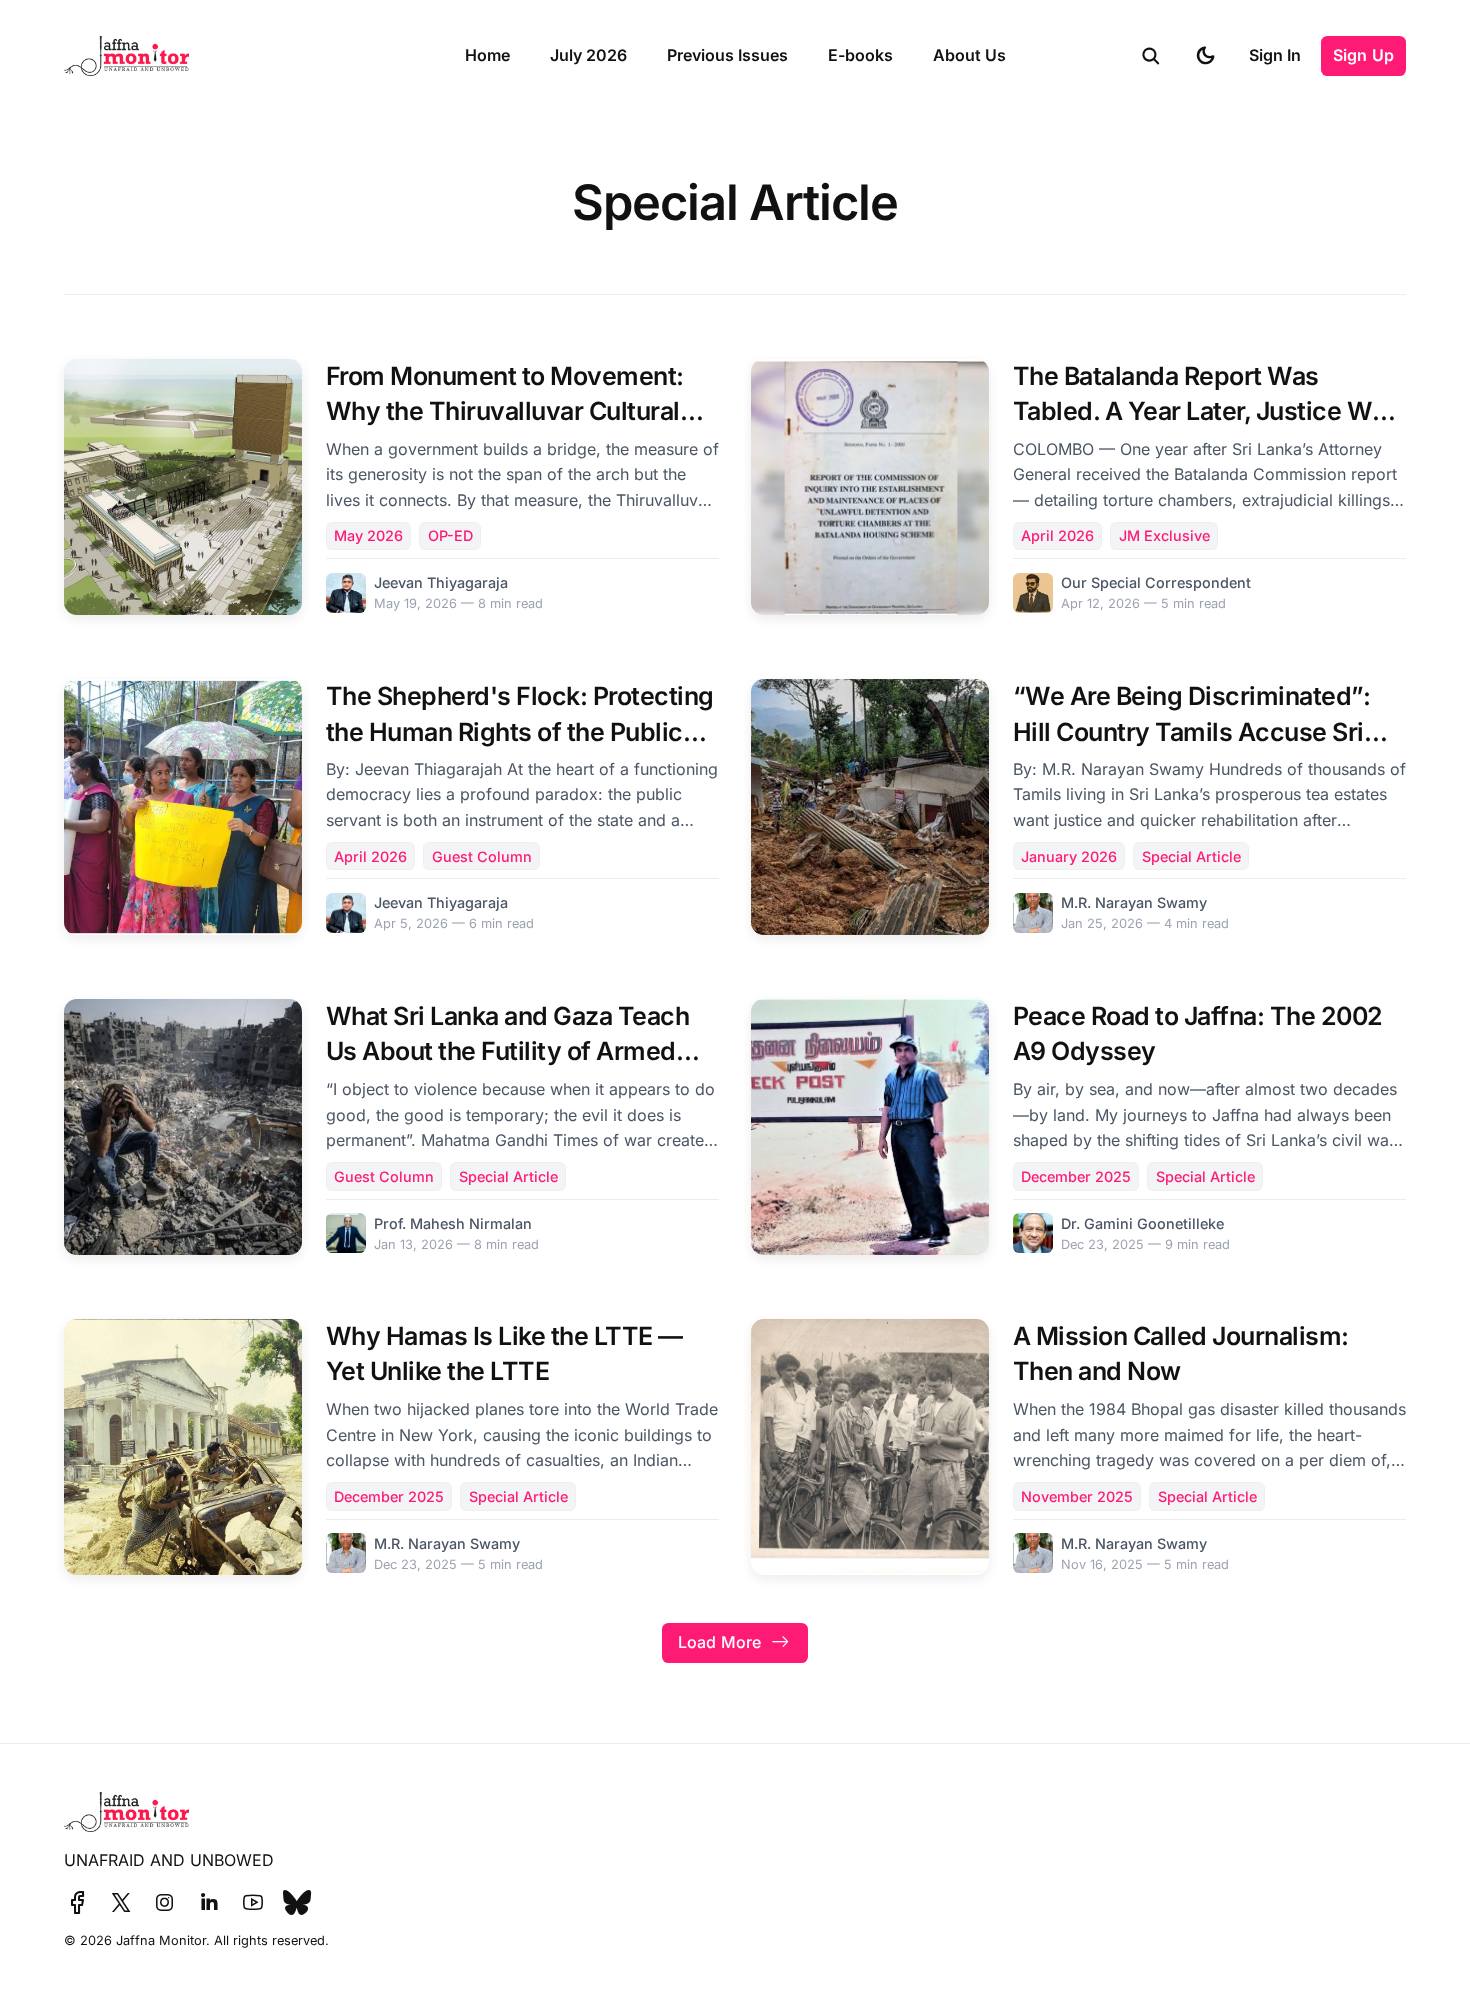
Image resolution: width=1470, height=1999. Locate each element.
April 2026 (1057, 535)
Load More (719, 1642)
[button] (1151, 56)
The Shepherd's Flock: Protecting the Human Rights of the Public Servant (520, 731)
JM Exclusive (1164, 535)
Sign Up (1363, 55)
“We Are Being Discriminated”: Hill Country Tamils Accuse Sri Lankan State (1192, 731)
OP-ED (450, 535)
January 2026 (1069, 856)
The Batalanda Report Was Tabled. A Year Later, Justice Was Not (1206, 411)
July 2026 (588, 55)
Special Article (1191, 856)
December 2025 (1076, 1176)
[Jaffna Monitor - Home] (242, 56)
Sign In (1275, 55)
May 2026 (368, 535)
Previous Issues (727, 55)
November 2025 (1077, 1496)
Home (487, 55)
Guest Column (482, 856)
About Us (969, 55)
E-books (860, 55)
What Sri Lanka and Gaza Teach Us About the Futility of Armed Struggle (508, 1051)
